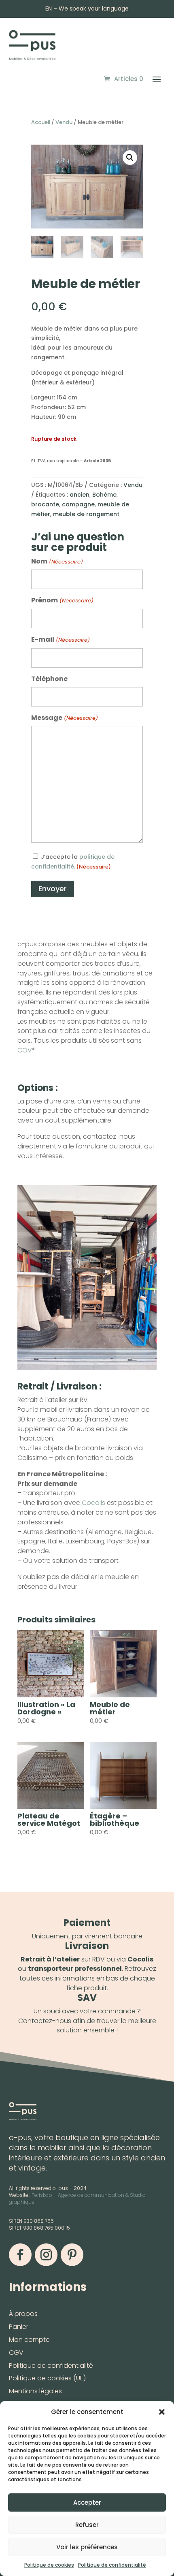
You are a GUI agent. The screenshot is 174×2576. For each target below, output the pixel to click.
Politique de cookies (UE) (47, 2378)
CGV (16, 2353)
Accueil (41, 122)
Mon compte (29, 2340)
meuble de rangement (86, 514)
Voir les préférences (87, 2547)
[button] (162, 2412)
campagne (78, 504)
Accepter (87, 2502)
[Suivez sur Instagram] (46, 2255)
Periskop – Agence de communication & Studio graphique (77, 2198)
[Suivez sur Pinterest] (72, 2255)
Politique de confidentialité (112, 2565)
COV (25, 1050)
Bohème (104, 495)
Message (64, 718)
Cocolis (93, 1503)
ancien (80, 495)
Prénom (62, 600)
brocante (45, 504)
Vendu (64, 122)
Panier (19, 2327)
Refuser (87, 2525)
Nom (57, 561)
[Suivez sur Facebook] (20, 2255)
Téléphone (49, 679)
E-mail (60, 639)
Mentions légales (35, 2391)
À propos (23, 2314)
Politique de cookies (49, 2565)
